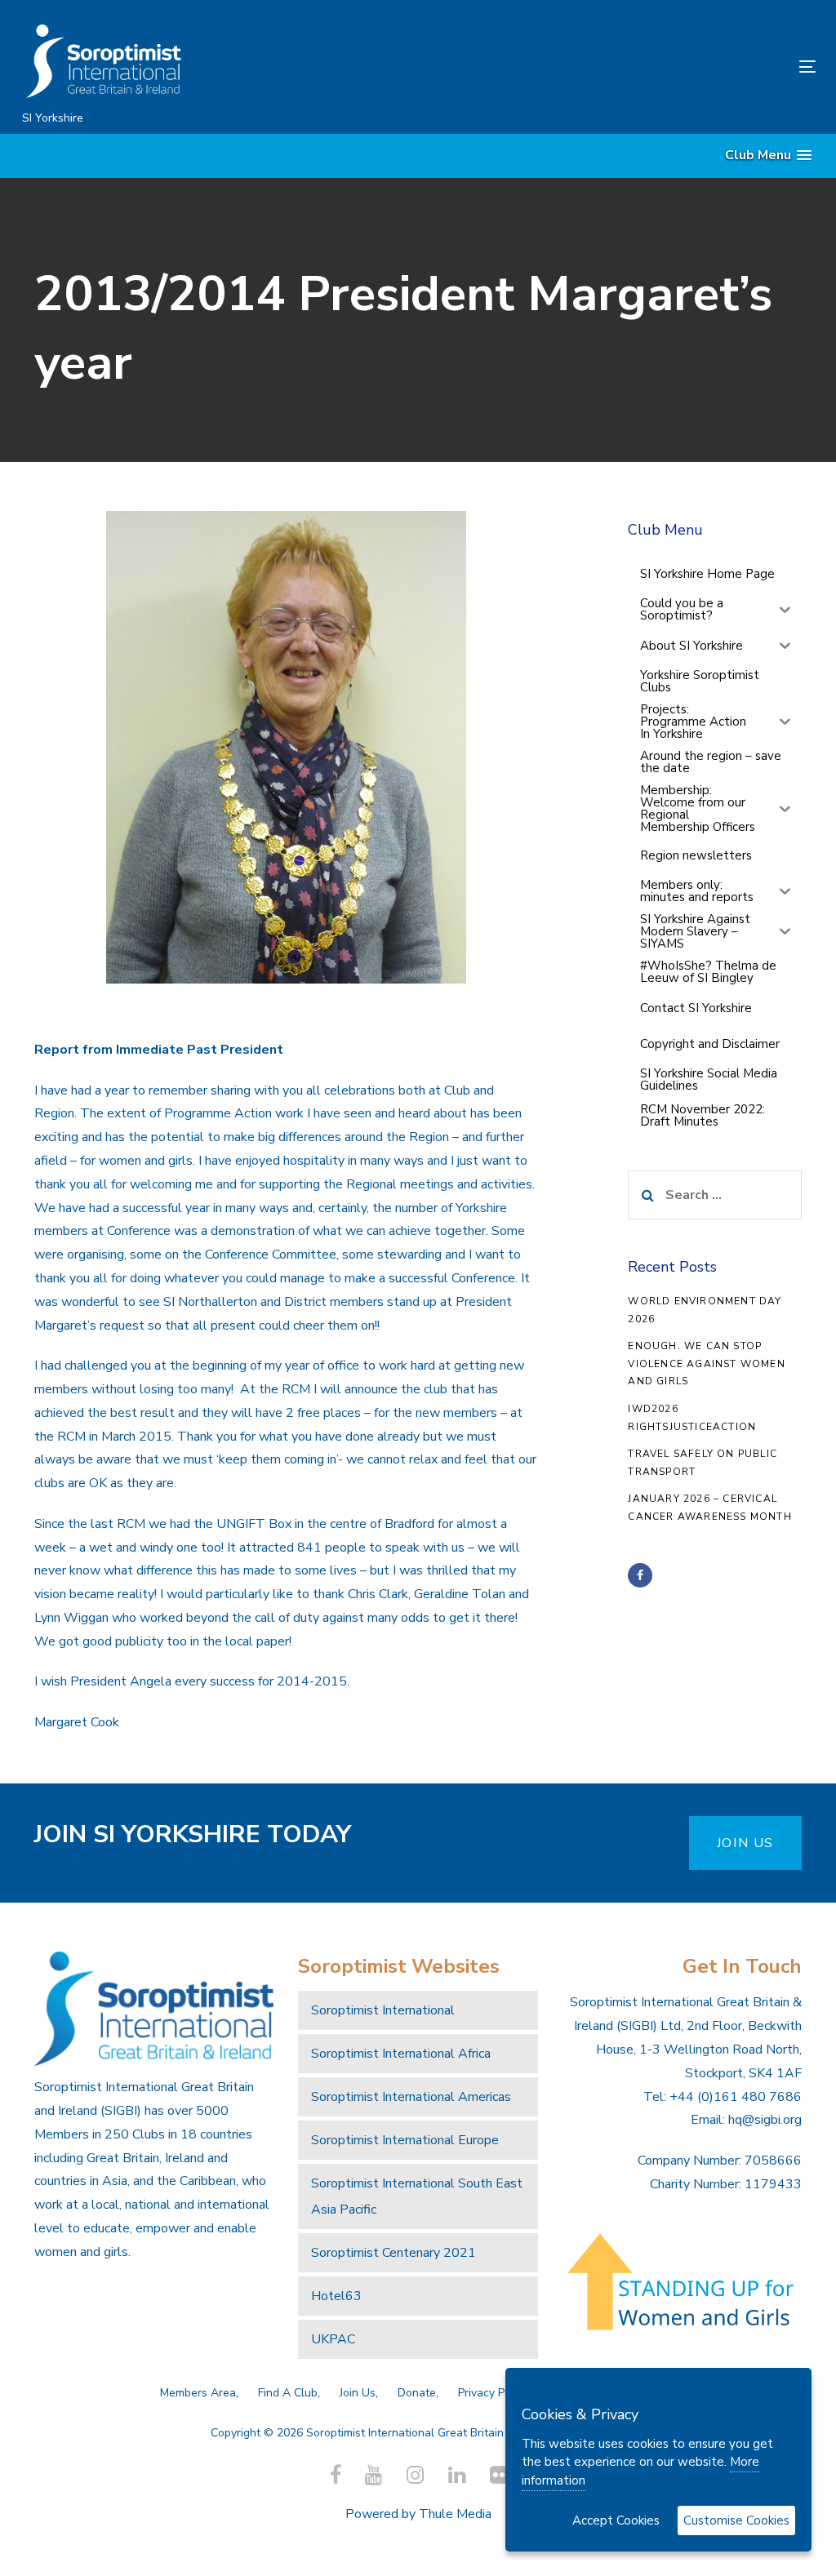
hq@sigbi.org (765, 2120)
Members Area (198, 2393)
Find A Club (288, 2393)
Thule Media (455, 2514)
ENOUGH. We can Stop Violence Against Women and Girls (706, 1364)
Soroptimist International (383, 2010)
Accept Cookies (616, 2520)
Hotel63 (336, 2296)
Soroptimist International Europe (405, 2140)
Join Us (358, 2393)
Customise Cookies (736, 2520)
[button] (768, 155)
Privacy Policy (493, 2393)
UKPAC (333, 2339)
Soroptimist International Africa (401, 2054)
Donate (417, 2393)
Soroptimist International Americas (411, 2097)
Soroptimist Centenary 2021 (394, 2253)
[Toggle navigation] (683, 67)
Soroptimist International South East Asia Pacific (417, 2196)
